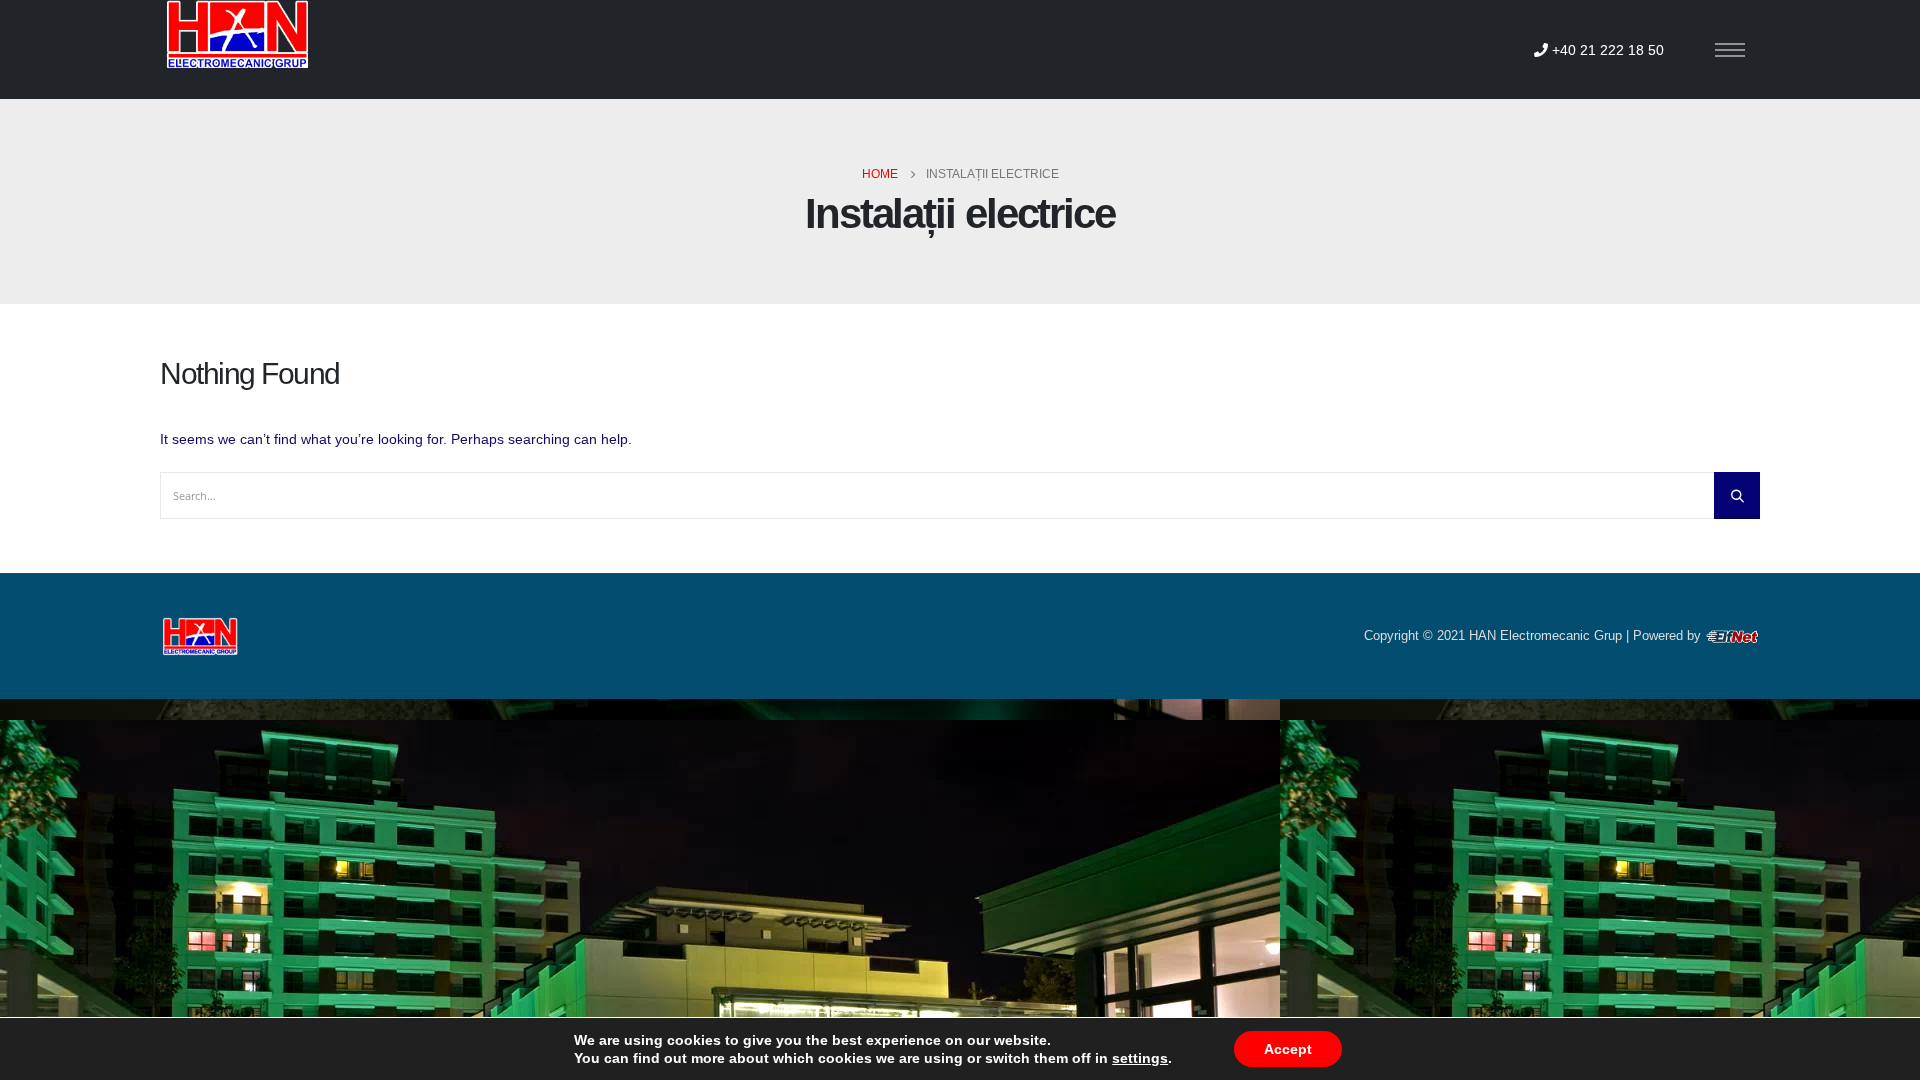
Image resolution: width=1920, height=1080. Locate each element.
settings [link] (1140, 1058)
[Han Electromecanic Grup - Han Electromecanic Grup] (235, 34)
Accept (1288, 1049)
